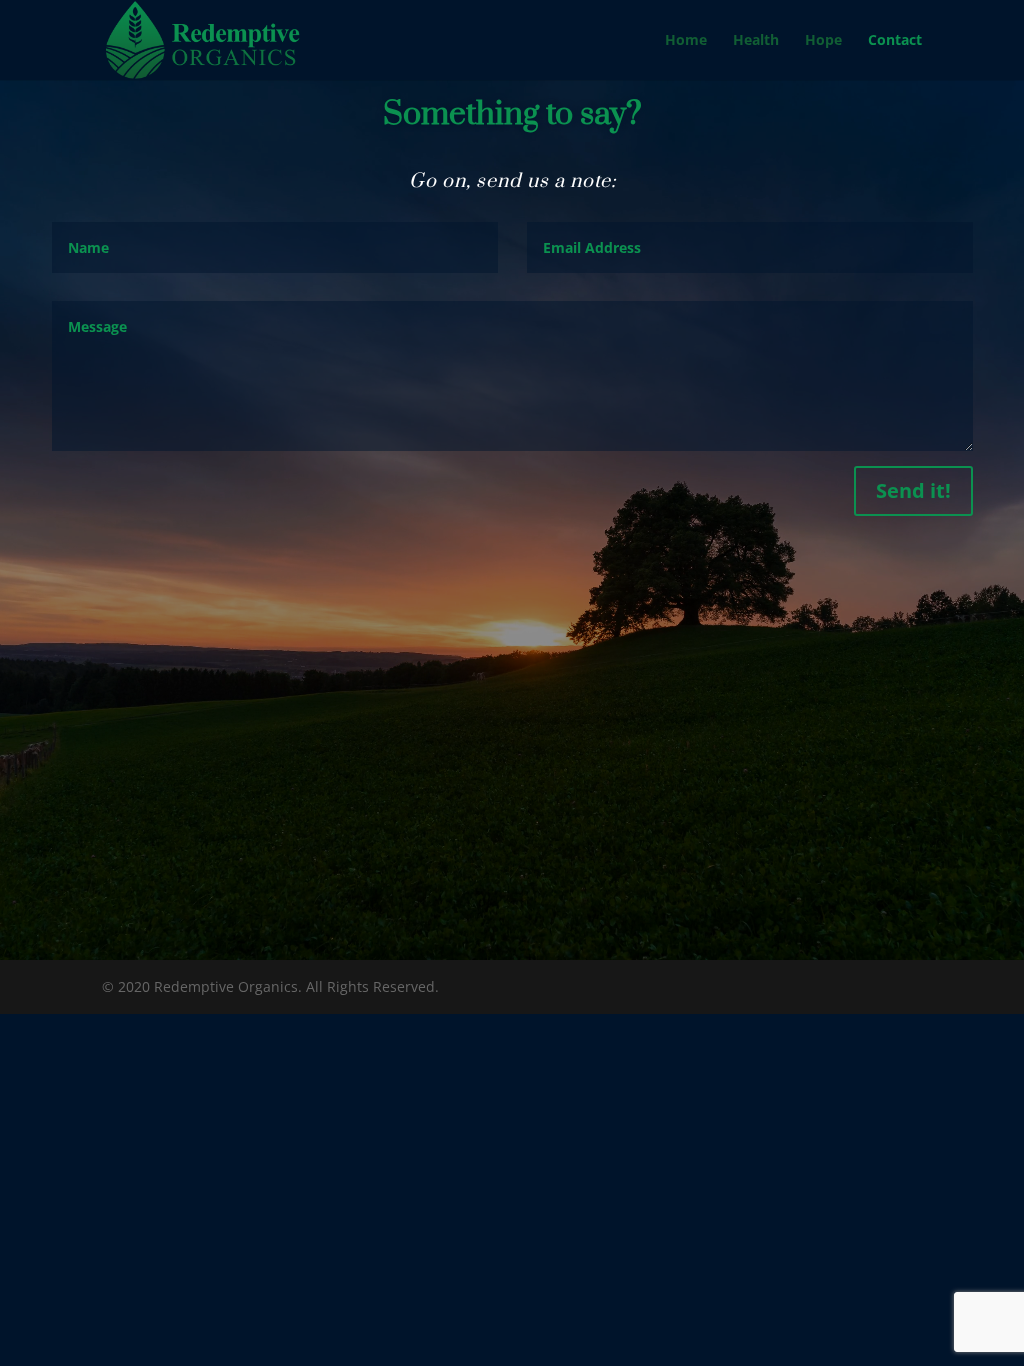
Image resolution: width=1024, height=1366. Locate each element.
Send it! (913, 490)
